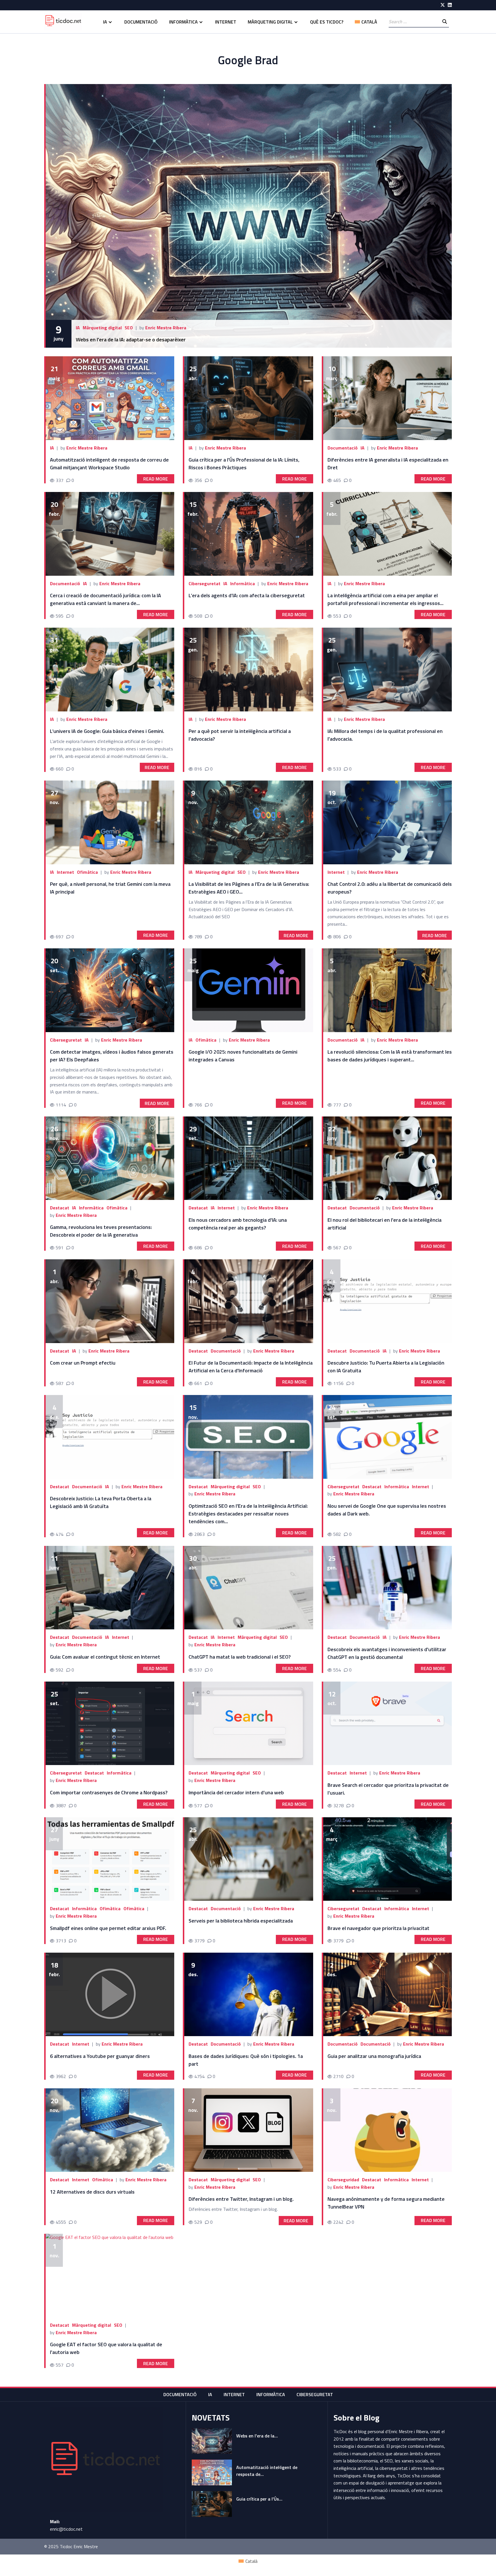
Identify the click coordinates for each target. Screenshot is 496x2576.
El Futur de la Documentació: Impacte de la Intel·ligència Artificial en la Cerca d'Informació (251, 1367)
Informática (396, 2180)
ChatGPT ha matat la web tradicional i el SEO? (240, 1657)
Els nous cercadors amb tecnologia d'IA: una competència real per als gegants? (238, 1224)
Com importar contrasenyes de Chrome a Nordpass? (109, 1792)
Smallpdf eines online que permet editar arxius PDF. (108, 1928)
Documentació (141, 22)
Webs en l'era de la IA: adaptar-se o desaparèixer (131, 339)
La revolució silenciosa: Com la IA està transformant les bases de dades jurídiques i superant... (390, 1056)
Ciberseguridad (343, 2180)
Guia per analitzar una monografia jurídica (374, 2056)
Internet (226, 22)
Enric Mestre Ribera (166, 328)
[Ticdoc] (63, 22)
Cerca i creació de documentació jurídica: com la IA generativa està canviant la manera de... (105, 599)
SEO (129, 328)
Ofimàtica (87, 872)
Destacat (60, 1208)
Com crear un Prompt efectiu (83, 1363)
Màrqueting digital (270, 22)
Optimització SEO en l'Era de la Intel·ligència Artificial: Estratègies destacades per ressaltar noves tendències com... (248, 1514)
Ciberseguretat (205, 583)
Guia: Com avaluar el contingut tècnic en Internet (105, 1657)
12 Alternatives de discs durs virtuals (92, 2192)
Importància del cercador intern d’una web (236, 1792)
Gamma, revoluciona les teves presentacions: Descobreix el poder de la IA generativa (101, 1231)
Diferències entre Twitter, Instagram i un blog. (241, 2199)
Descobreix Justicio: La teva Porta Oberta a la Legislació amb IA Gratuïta (101, 1502)
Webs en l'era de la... (257, 2436)
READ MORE (156, 479)
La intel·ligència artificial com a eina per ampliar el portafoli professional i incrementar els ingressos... (385, 599)
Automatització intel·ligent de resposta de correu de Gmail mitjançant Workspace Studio (109, 464)
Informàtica (183, 22)
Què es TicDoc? (327, 22)
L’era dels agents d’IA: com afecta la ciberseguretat (247, 595)
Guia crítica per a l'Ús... (259, 2499)
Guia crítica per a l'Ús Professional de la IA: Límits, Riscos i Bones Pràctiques (244, 464)
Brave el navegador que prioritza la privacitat (378, 1928)
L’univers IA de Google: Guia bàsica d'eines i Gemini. (107, 731)
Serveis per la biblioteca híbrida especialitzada (241, 1921)
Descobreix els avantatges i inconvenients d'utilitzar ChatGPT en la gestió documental (387, 1653)
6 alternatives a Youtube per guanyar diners (100, 2056)
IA (105, 22)
